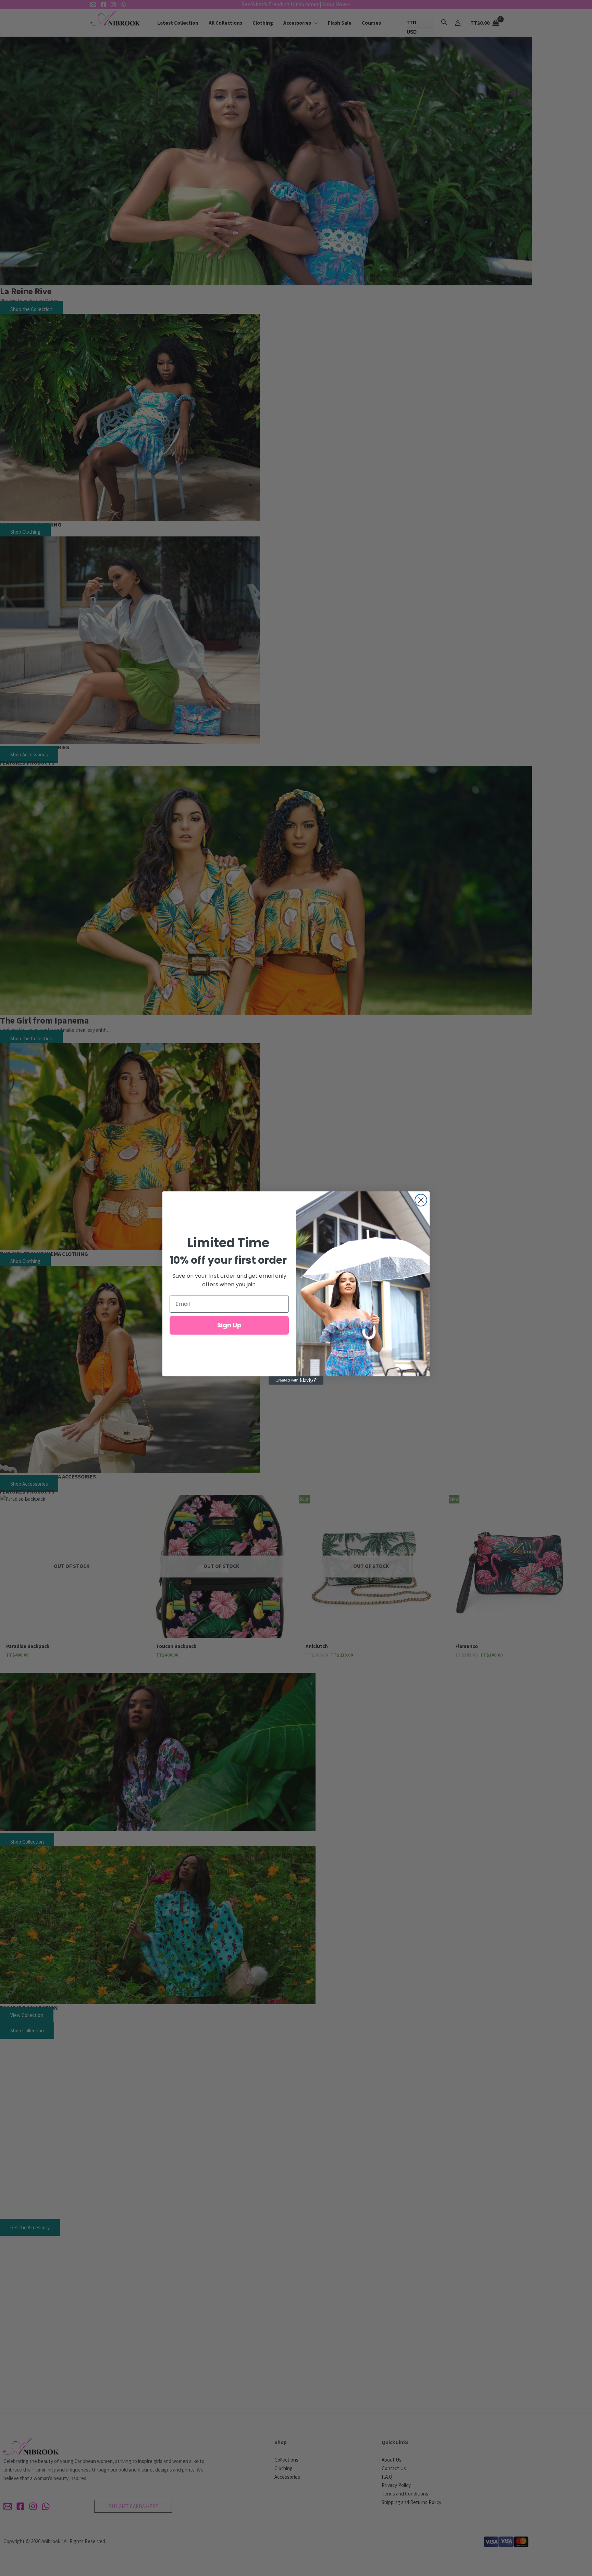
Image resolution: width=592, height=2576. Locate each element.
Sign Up (229, 1325)
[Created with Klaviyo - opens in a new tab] (296, 1380)
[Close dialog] (421, 1200)
